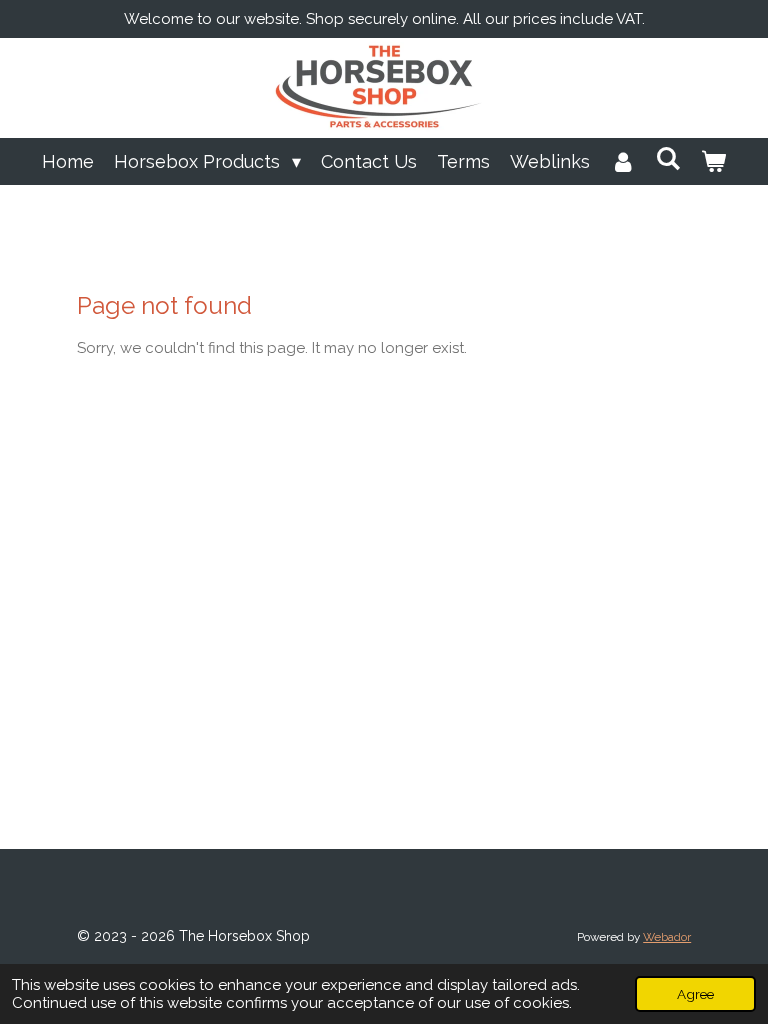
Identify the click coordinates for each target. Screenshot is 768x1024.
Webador (667, 937)
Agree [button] (695, 994)
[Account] (622, 161)
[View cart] (713, 161)
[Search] (668, 158)
